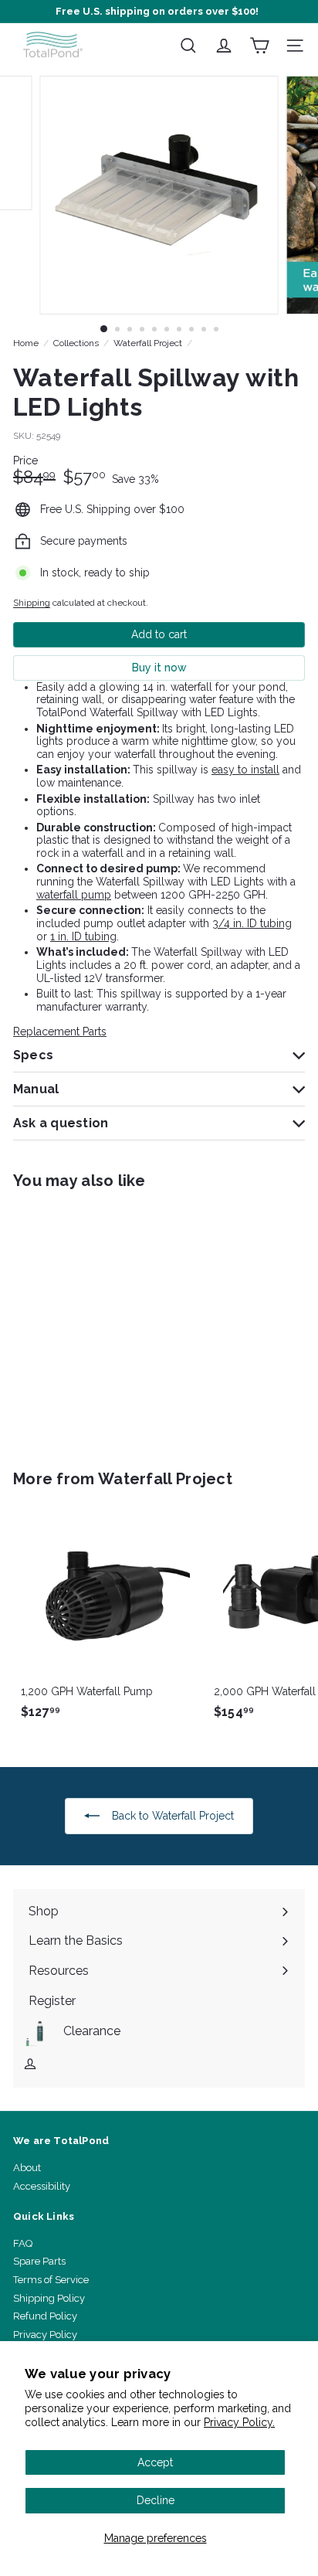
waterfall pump (74, 895)
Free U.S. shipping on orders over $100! (157, 11)
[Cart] (259, 46)
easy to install (245, 770)
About (27, 2168)
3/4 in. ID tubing (252, 923)
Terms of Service (51, 2280)
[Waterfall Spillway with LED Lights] (110, 1320)
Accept (155, 2462)
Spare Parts (39, 2261)
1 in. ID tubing (83, 936)
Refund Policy (45, 2316)
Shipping (32, 603)
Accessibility (42, 2186)
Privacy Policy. (239, 2422)
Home (26, 343)
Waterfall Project (148, 343)
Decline (156, 2500)
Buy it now (159, 668)
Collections (76, 343)
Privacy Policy (45, 2335)
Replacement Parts (60, 1031)
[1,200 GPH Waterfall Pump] (110, 1618)
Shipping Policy (49, 2298)
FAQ (23, 2243)
